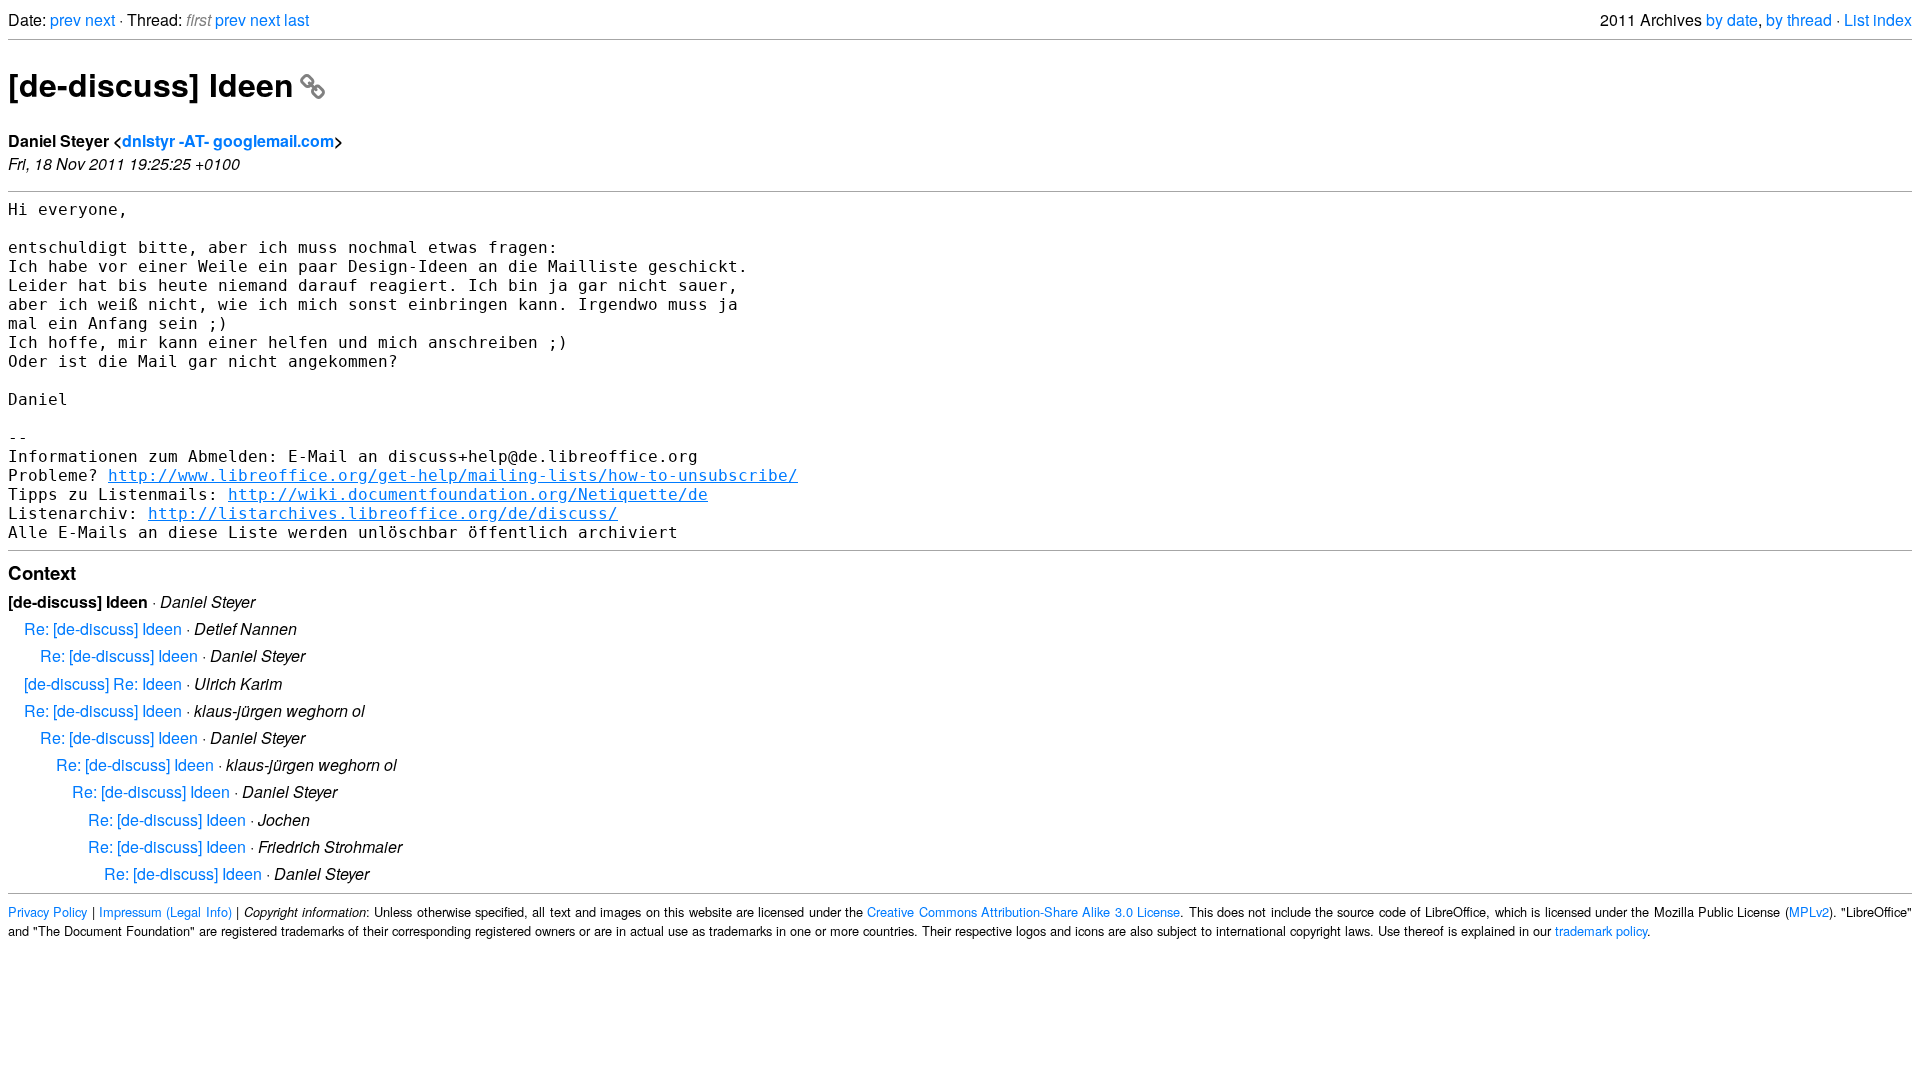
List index (1878, 19)
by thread (1799, 19)
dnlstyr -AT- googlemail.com (228, 140)
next (100, 19)
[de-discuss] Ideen (151, 84)
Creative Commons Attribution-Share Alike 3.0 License (1023, 911)
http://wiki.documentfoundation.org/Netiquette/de (468, 494)
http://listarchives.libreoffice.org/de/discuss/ (383, 513)
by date (1732, 19)
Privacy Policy (47, 911)
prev (65, 19)
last (296, 19)
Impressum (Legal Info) (165, 911)
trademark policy (1601, 930)
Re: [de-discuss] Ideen (103, 628)
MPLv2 (1809, 911)
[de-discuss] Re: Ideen (103, 683)
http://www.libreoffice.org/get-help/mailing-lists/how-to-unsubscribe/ (453, 475)
